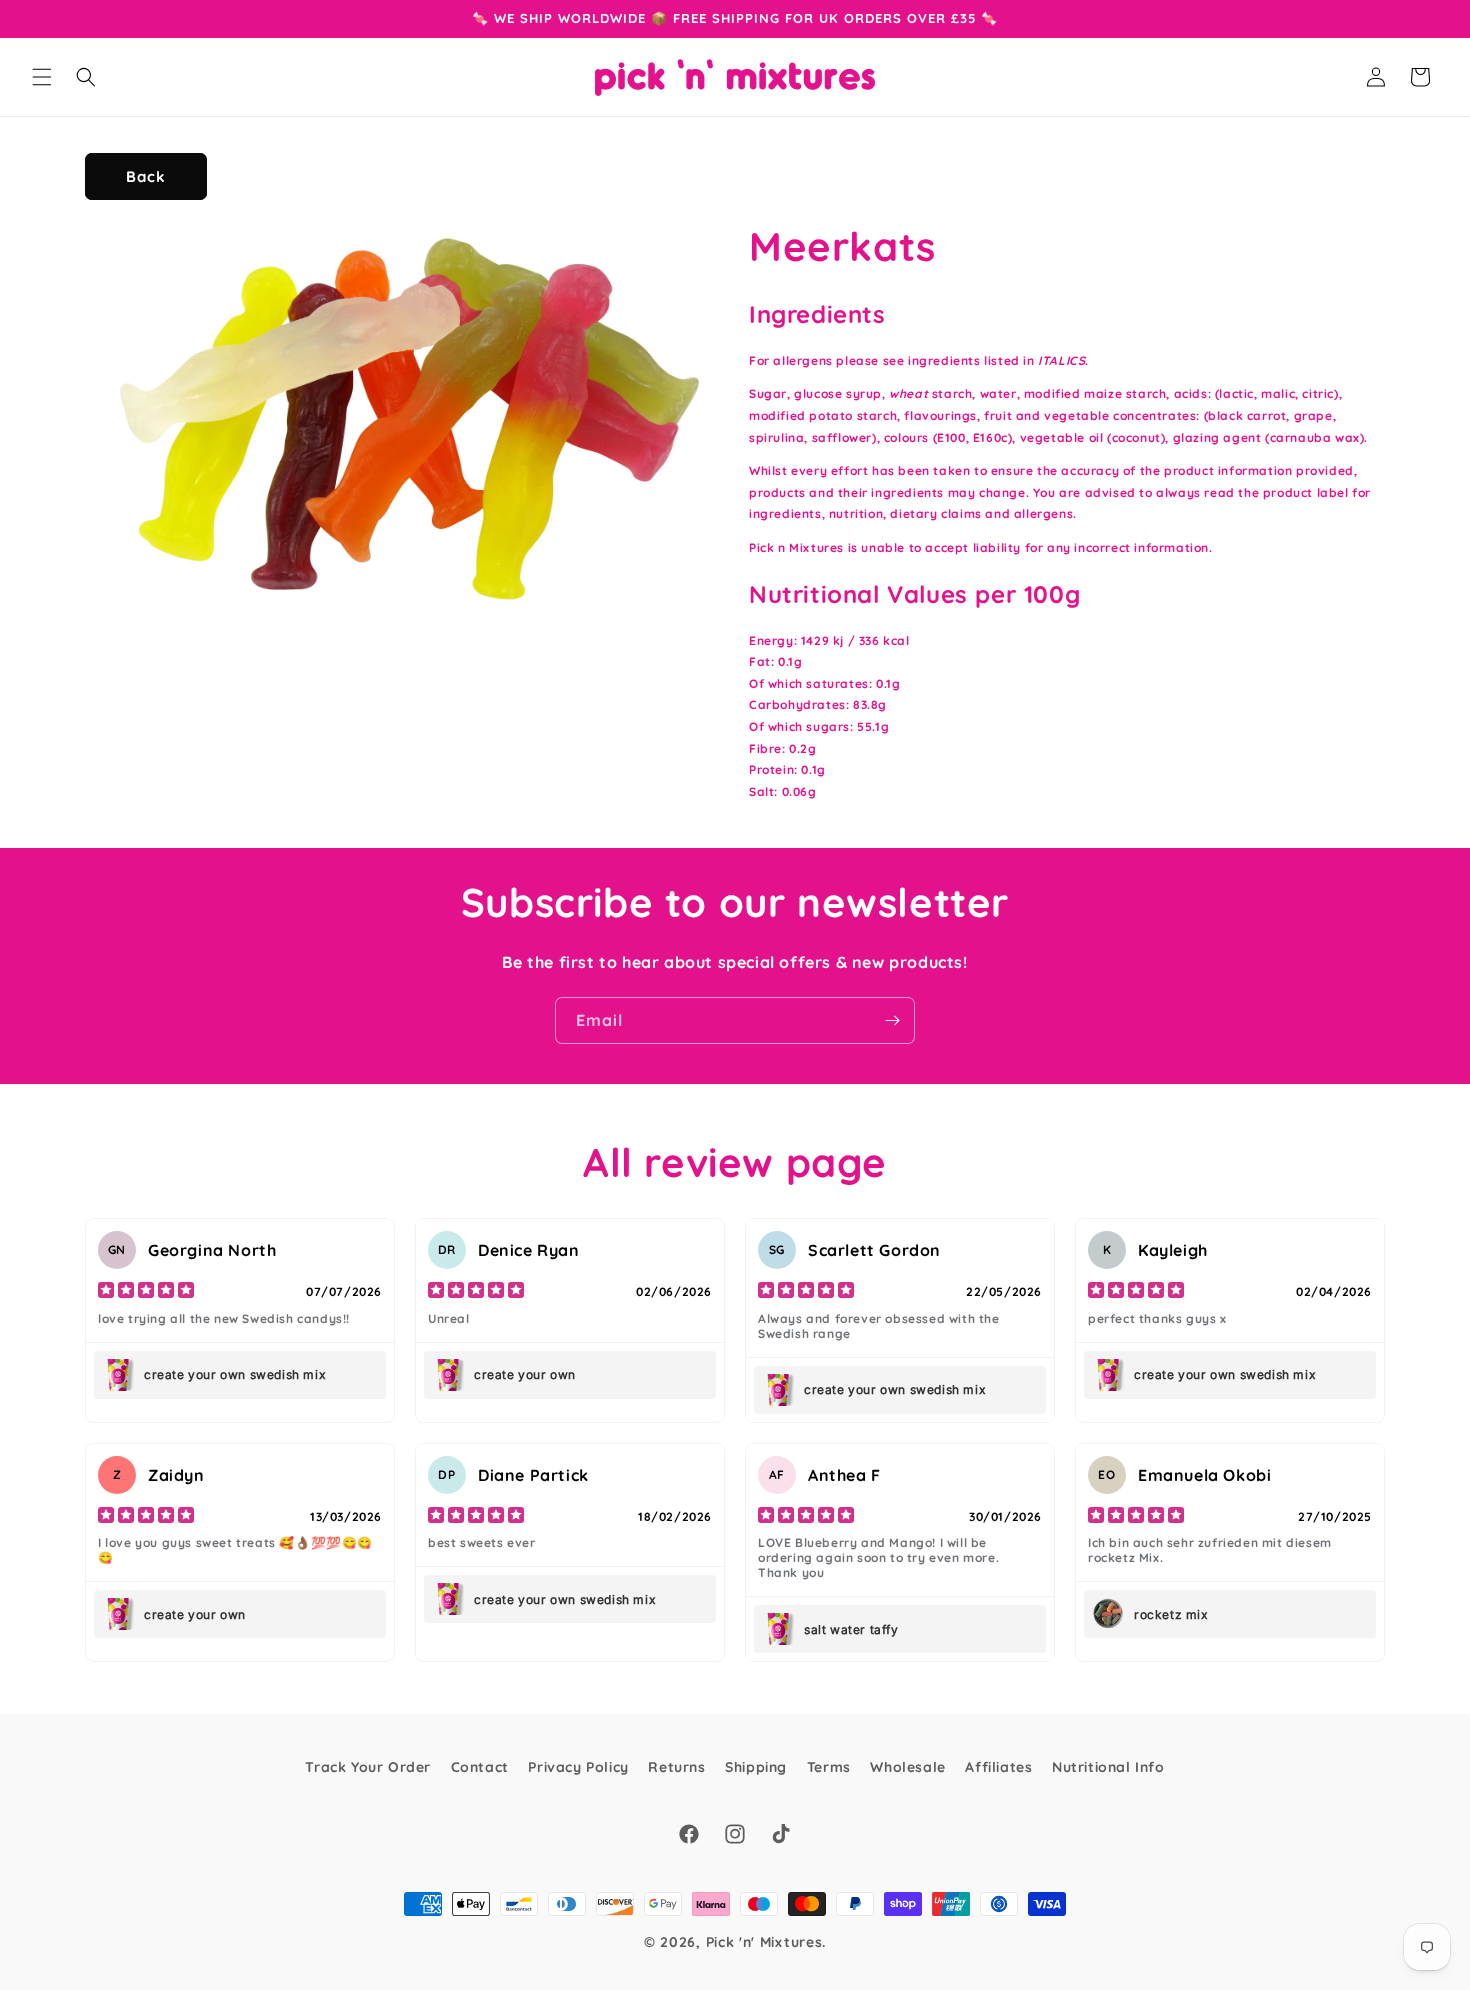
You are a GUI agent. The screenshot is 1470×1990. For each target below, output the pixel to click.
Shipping (756, 1767)
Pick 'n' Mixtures (764, 1942)
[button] (42, 77)
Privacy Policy (578, 1767)
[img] (146, 1292)
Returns (676, 1767)
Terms (829, 1767)
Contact (480, 1767)
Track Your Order (368, 1767)
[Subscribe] (892, 1020)
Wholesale (907, 1767)
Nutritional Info (1108, 1767)
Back (146, 176)
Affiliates (998, 1767)
